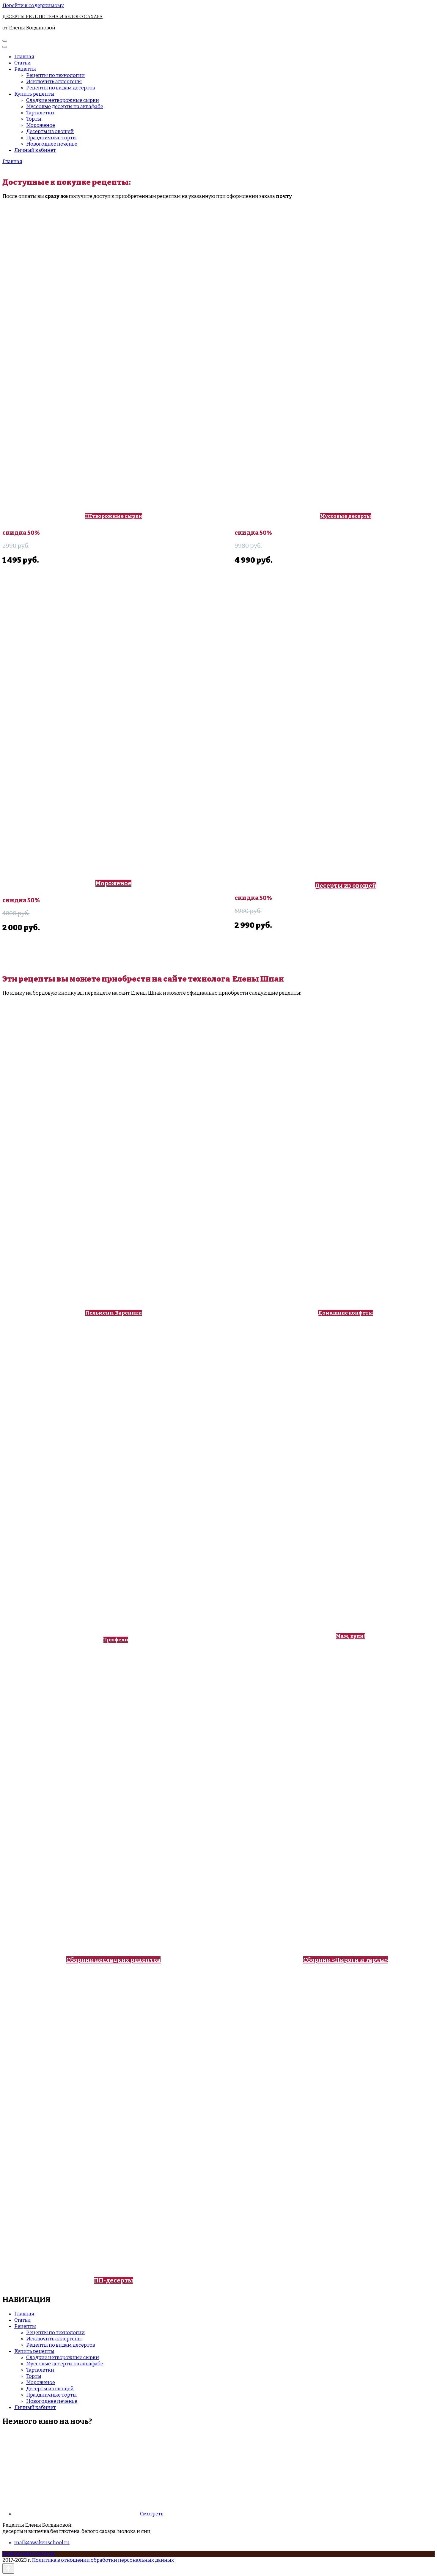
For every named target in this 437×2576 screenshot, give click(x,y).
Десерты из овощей (50, 131)
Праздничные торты (51, 138)
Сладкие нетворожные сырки (63, 100)
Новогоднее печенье (52, 144)
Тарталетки (40, 113)
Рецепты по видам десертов (61, 88)
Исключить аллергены (54, 82)
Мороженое (41, 125)
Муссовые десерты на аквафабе (65, 107)
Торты (34, 119)
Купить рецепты (34, 94)
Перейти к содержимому (33, 5)
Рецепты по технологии (55, 75)
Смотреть (152, 2514)
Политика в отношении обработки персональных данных (103, 2560)
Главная (24, 57)
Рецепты (25, 69)
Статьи (22, 63)
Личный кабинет (35, 150)
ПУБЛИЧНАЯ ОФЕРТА (29, 2554)
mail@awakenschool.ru (42, 2543)
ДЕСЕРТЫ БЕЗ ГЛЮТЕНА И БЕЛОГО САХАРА (52, 16)
